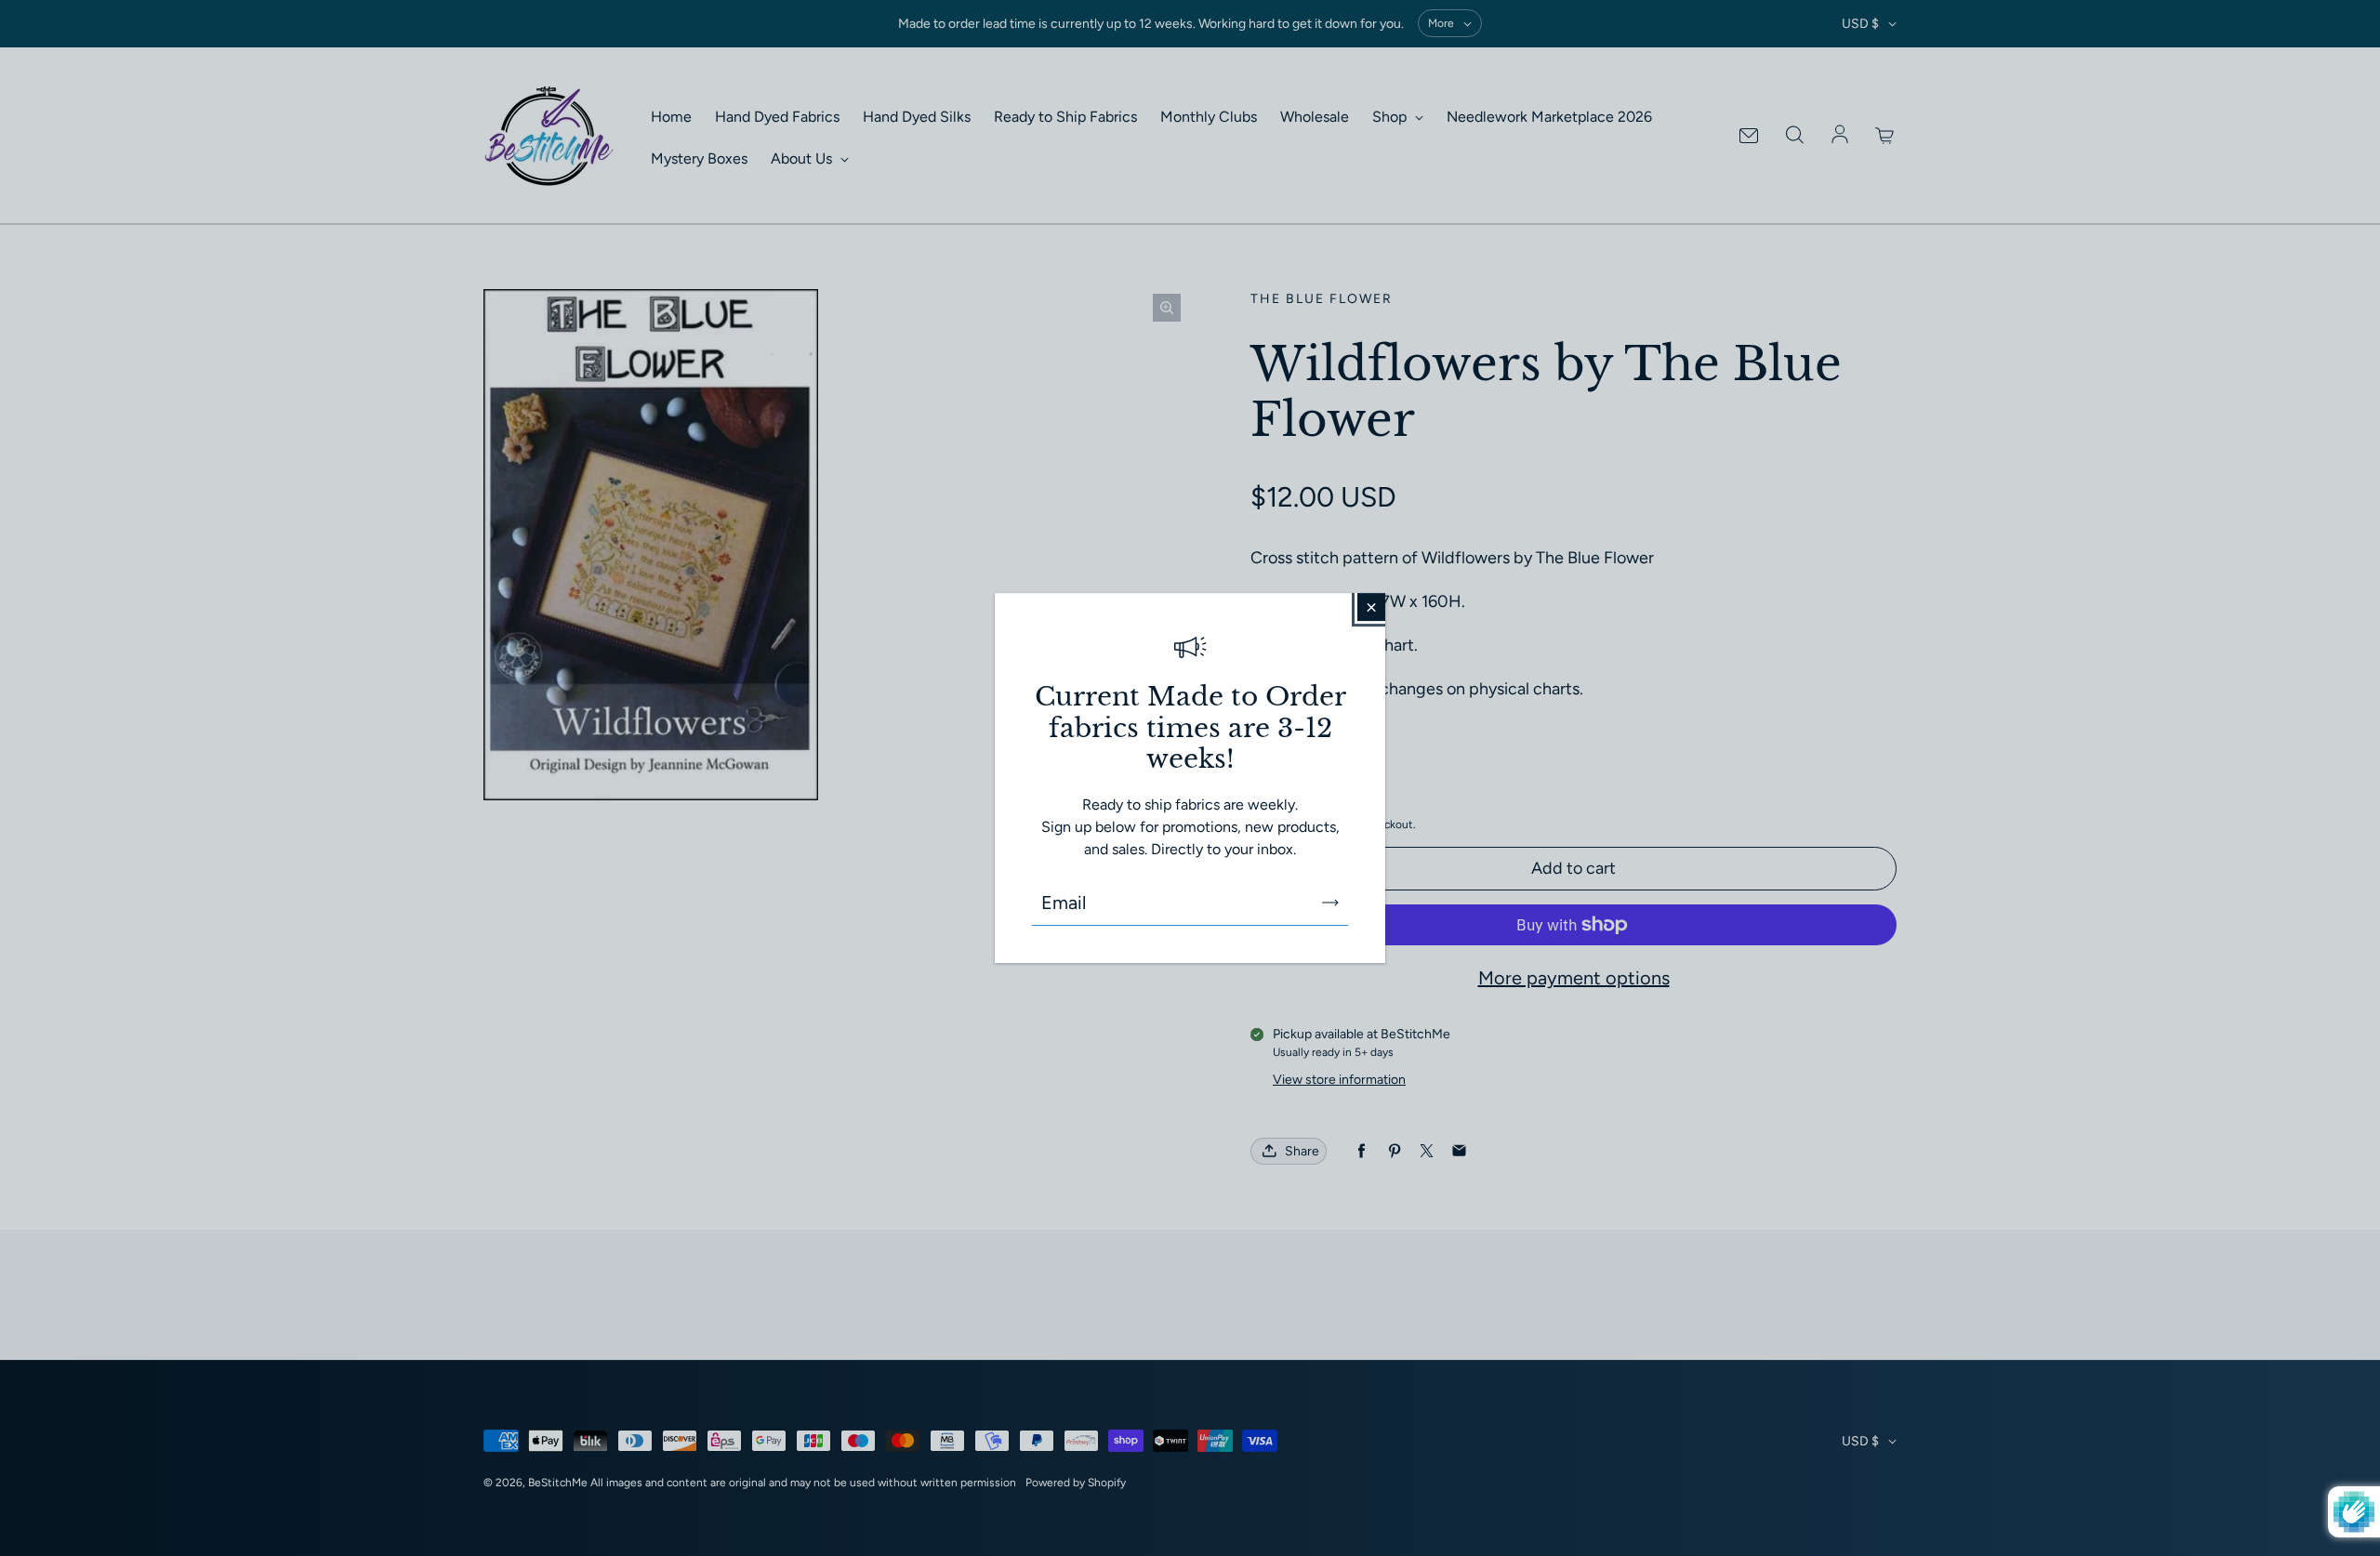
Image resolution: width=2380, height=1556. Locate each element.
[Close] (1371, 607)
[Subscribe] (1330, 903)
